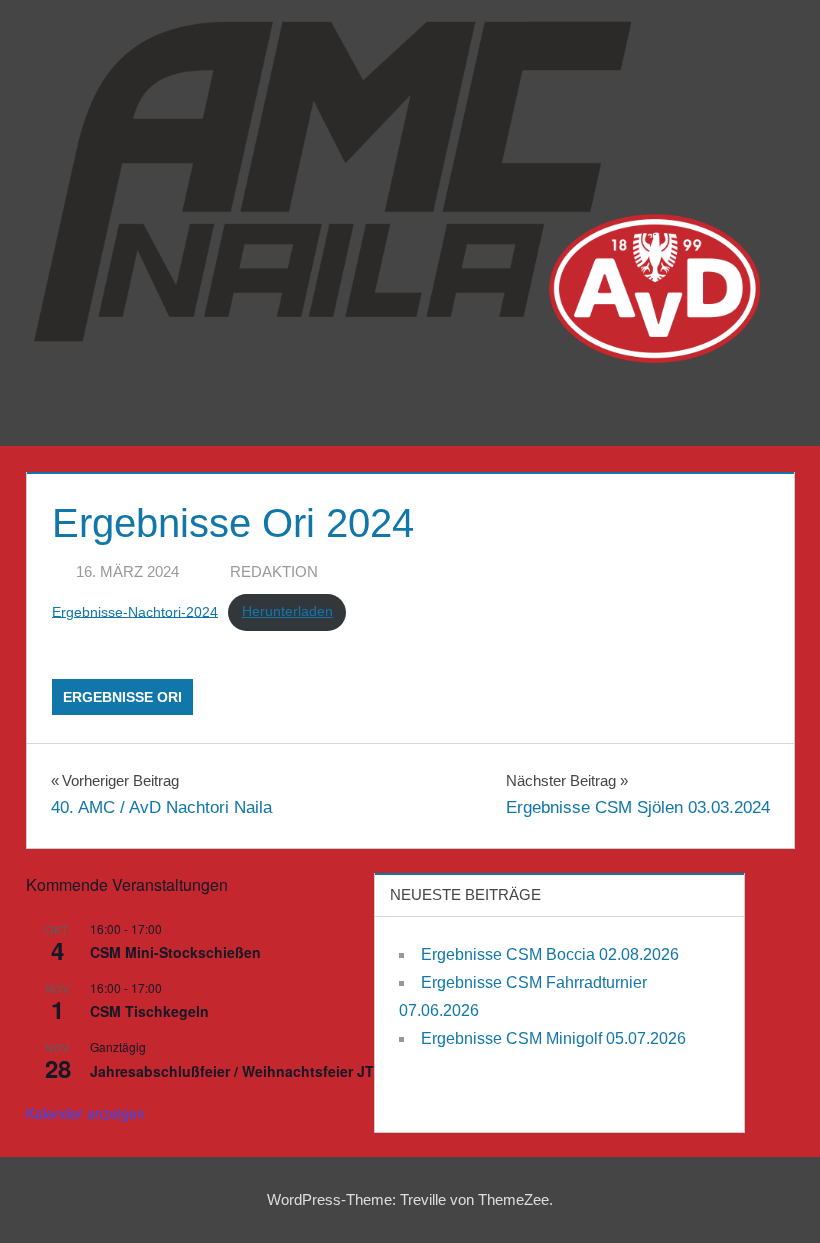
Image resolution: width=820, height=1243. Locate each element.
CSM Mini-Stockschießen (175, 952)
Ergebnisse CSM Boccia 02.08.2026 (550, 954)
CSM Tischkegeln (149, 1011)
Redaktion (274, 571)
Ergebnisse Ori (122, 697)
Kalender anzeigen (85, 1113)
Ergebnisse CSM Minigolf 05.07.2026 (553, 1038)
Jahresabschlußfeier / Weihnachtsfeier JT (232, 1071)
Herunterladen (287, 611)
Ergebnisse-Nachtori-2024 (135, 611)
